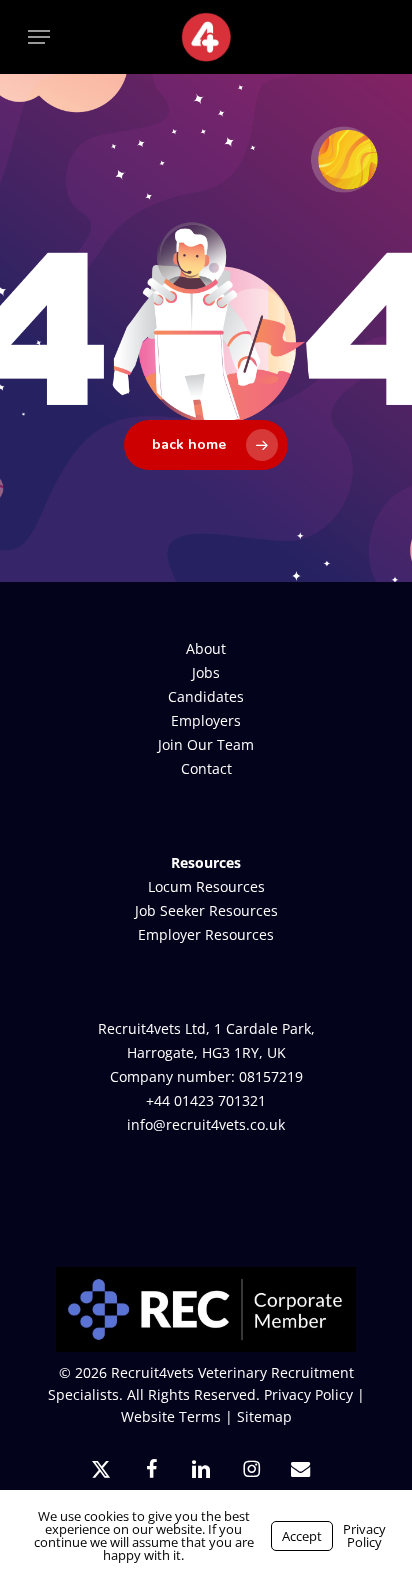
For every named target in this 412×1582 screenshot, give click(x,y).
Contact (206, 768)
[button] (39, 37)
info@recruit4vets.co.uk (206, 1124)
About (206, 648)
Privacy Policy (308, 1394)
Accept (302, 1536)
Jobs (206, 672)
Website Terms (171, 1416)
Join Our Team (206, 744)
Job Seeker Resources (206, 910)
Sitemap (264, 1416)
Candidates (206, 696)
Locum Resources (206, 886)
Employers (206, 720)
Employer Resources (206, 934)
